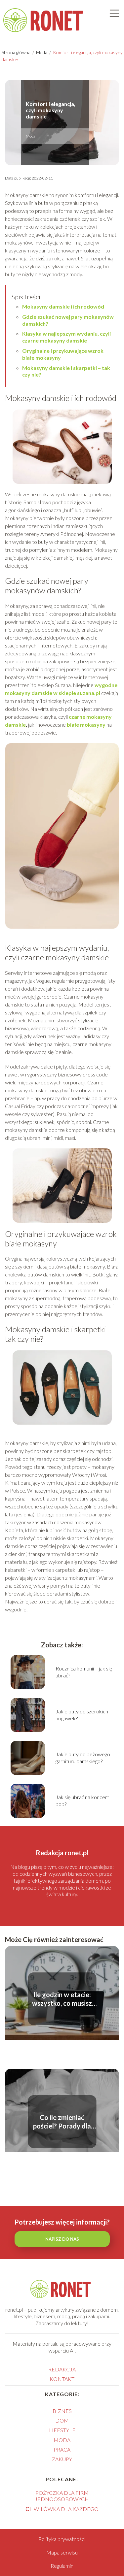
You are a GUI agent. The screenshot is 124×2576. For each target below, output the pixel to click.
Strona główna (17, 52)
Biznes (62, 2411)
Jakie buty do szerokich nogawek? (82, 1715)
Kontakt (62, 2379)
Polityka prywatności (62, 2539)
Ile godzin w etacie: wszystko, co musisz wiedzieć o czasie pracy (62, 1999)
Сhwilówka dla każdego (62, 2509)
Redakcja (62, 2369)
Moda (42, 52)
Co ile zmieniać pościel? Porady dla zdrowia (62, 2122)
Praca (62, 2449)
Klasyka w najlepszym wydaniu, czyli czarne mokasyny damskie (66, 337)
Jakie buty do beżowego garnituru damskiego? (83, 1758)
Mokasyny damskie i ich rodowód (63, 306)
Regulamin (62, 2566)
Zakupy (62, 2459)
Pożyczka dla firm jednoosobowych (62, 2496)
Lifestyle (62, 2430)
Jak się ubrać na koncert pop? (82, 1800)
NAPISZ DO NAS (62, 2239)
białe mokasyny (86, 725)
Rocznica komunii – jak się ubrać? (84, 1672)
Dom (62, 2420)
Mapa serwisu (62, 2552)
